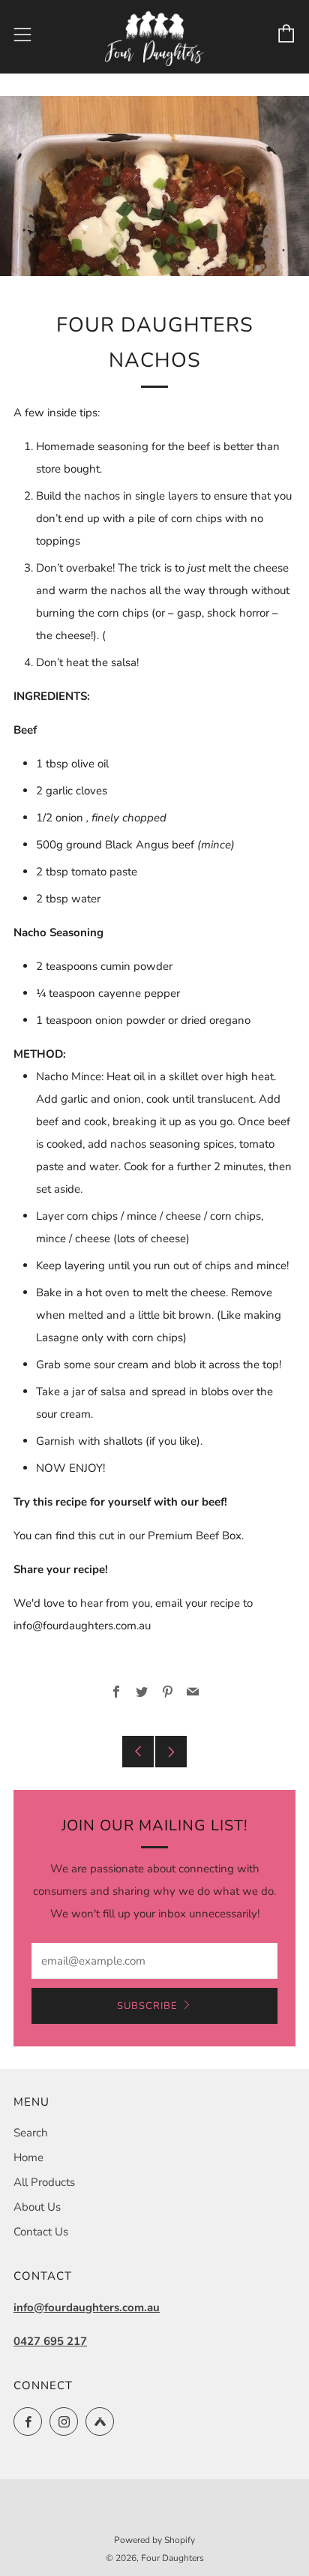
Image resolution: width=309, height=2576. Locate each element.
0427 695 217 (50, 2341)
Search (31, 2133)
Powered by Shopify (154, 2540)
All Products (44, 2182)
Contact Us (41, 2232)
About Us (37, 2207)
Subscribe (147, 2006)
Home (28, 2157)
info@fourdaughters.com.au (87, 2307)
